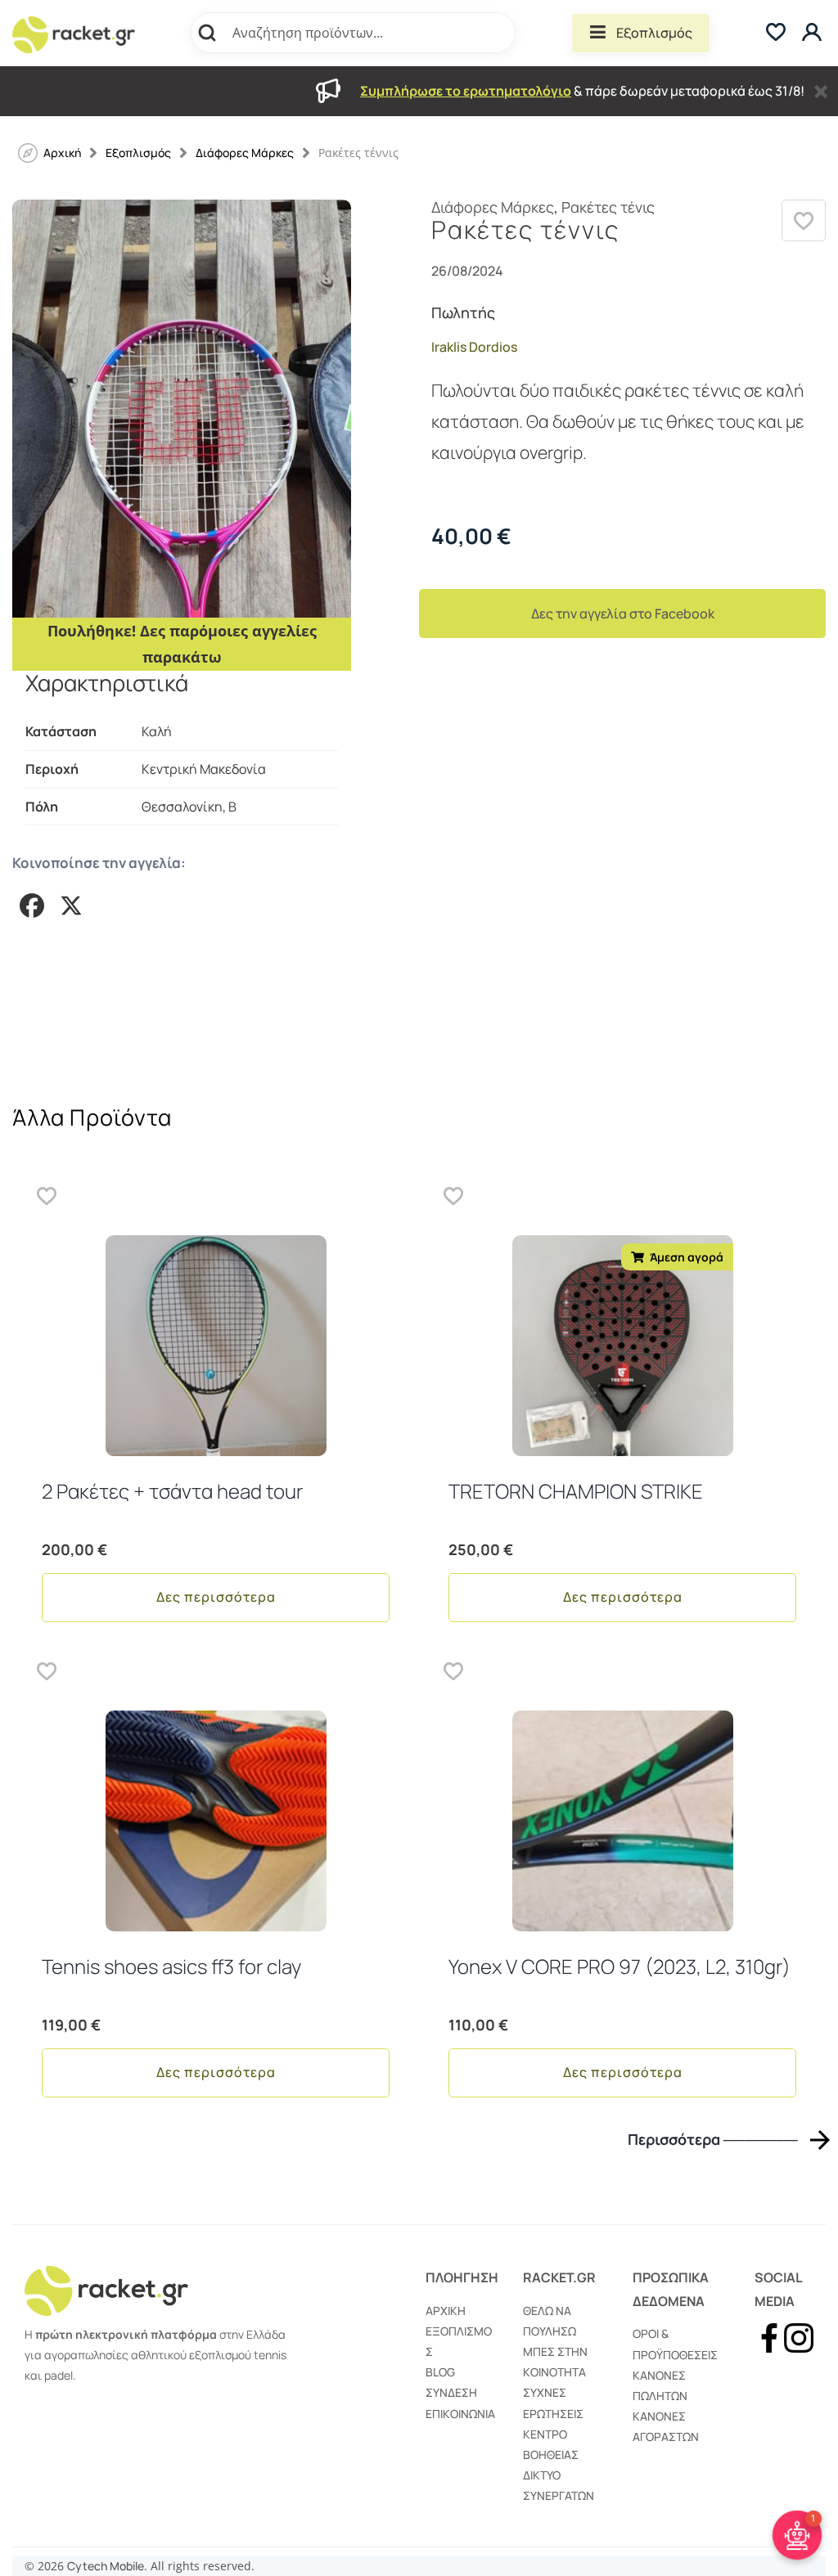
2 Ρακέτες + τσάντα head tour (172, 1491)
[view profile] (814, 33)
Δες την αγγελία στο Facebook (623, 614)
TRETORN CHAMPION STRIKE (576, 1491)
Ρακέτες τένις (608, 207)
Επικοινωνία (460, 2414)
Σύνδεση (451, 2392)
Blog (440, 2372)
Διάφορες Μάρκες (245, 153)
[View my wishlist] (776, 33)
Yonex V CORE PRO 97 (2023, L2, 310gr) (619, 1966)
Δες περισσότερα (216, 1597)
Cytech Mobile (106, 2566)
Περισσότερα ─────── (713, 2140)
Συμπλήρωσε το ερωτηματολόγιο (466, 91)
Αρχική (446, 2311)
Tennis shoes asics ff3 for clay (171, 1966)
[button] (804, 220)
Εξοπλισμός (654, 33)
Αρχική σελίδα (62, 153)
